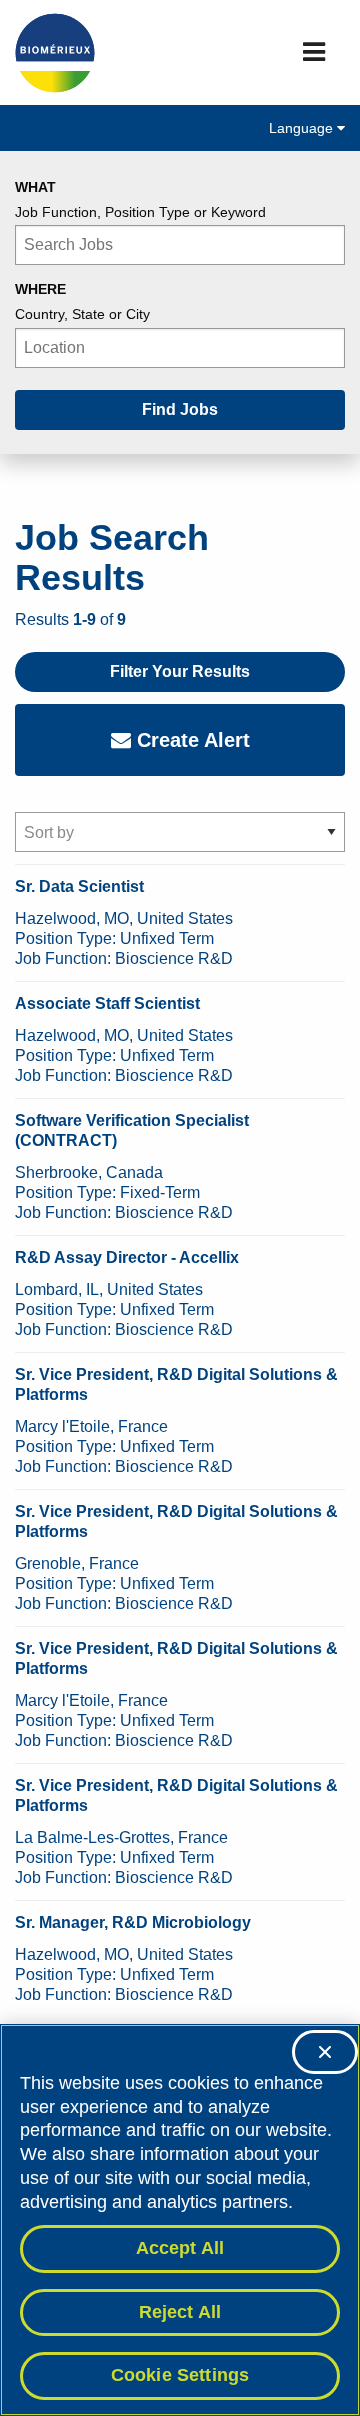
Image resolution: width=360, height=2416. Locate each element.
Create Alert (190, 740)
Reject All (180, 2312)
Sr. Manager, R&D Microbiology (133, 1922)
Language (303, 128)
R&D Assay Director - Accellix (127, 1257)
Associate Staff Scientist (107, 1003)
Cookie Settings (180, 2375)
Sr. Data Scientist (79, 886)
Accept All (180, 2248)
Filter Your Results (180, 671)
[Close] (325, 2052)
